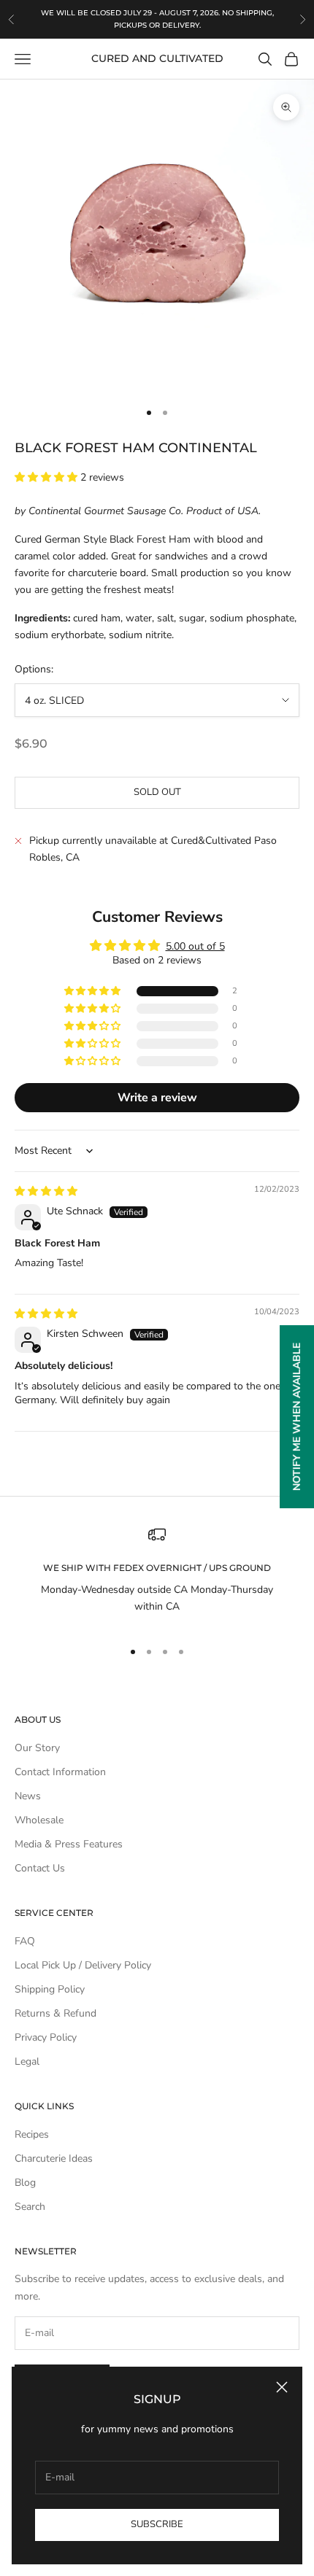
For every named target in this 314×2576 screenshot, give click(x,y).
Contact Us (40, 1868)
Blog (25, 2183)
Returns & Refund (55, 2013)
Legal (27, 2061)
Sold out (157, 792)
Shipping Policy (50, 1989)
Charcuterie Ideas (54, 2158)
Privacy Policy (46, 2037)
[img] (46, 1191)
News (28, 1796)
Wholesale (39, 1820)
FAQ (25, 1941)
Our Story (37, 1748)
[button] (47, 477)
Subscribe (157, 2524)
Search (30, 2207)
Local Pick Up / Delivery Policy (83, 1965)
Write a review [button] (157, 1098)
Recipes (32, 2134)
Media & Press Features (69, 1844)
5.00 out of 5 (195, 946)
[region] (157, 1576)
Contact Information (60, 1772)
